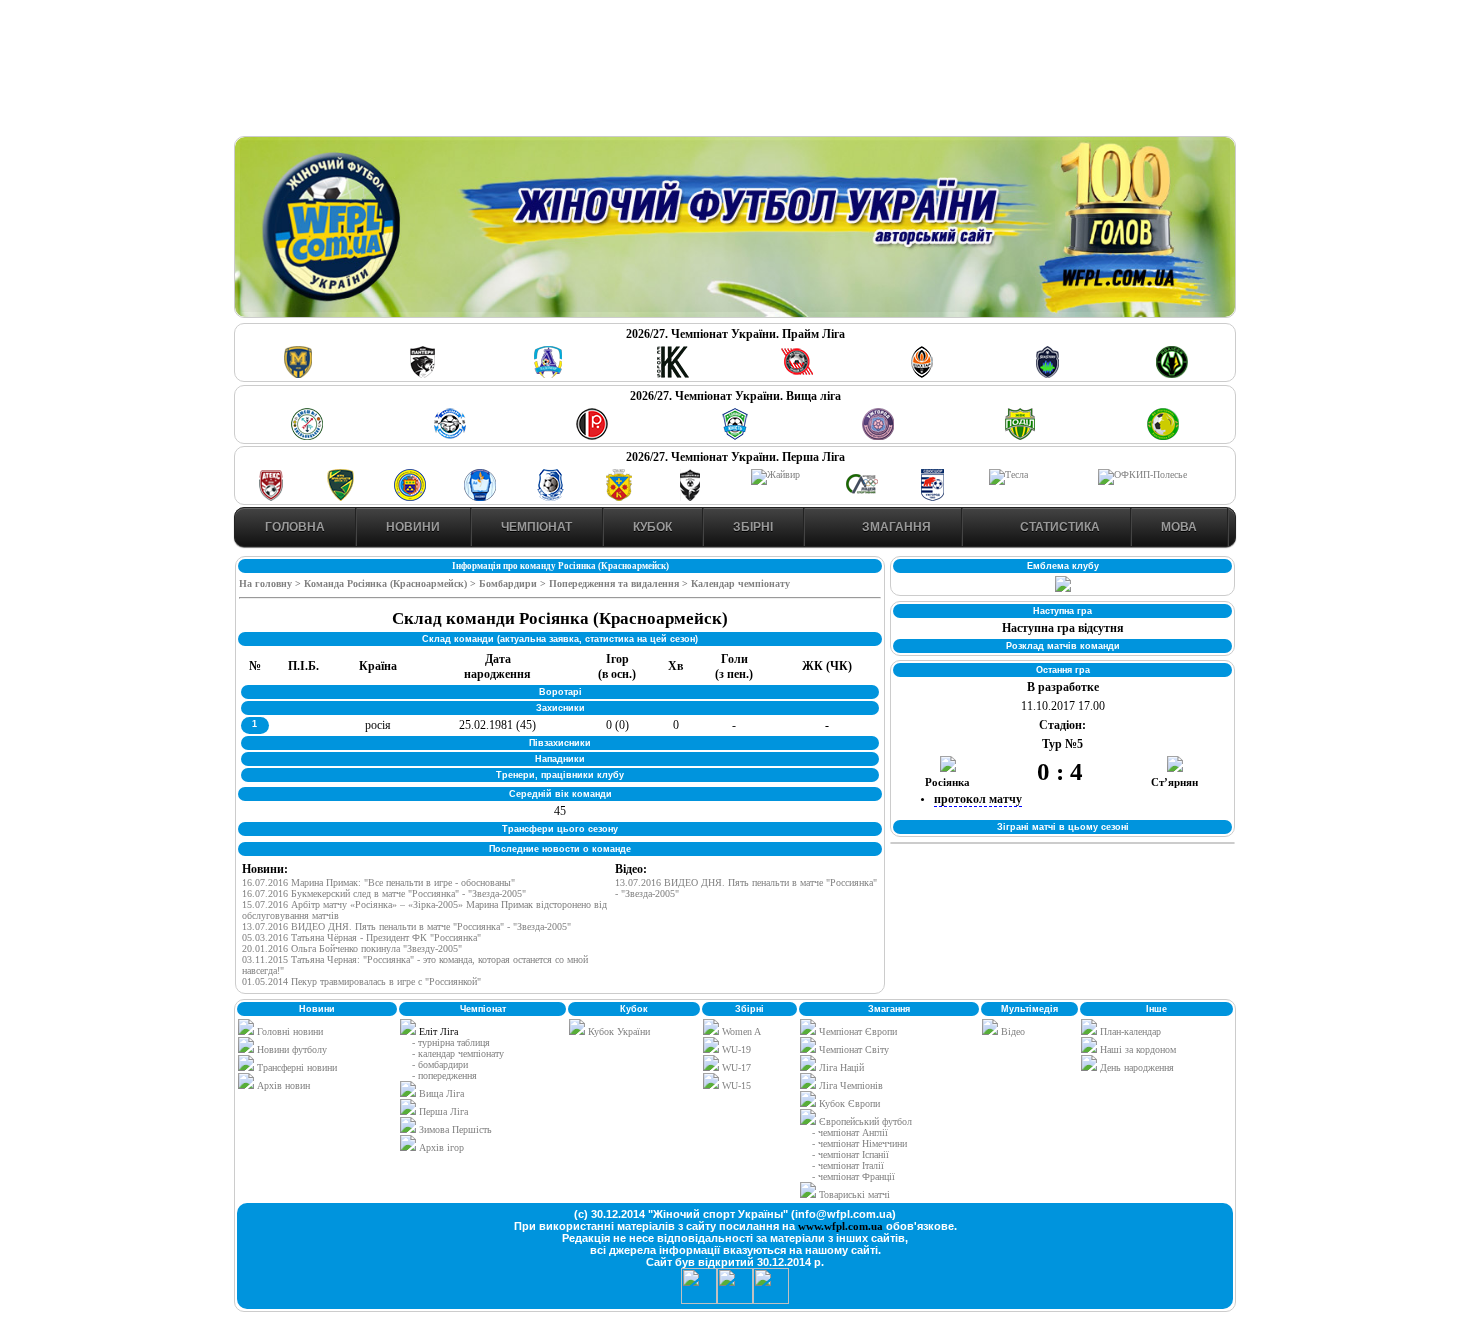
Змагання (895, 527)
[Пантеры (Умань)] (423, 374)
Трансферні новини (295, 1067)
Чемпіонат (536, 527)
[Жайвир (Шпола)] (775, 474)
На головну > (271, 583)
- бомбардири (440, 1064)
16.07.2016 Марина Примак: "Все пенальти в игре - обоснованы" (378, 882)
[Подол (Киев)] (1020, 436)
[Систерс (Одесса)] (1047, 374)
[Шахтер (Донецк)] (922, 374)
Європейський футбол (864, 1121)
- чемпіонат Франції (853, 1176)
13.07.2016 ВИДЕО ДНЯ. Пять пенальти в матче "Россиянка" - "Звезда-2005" (406, 926)
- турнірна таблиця (451, 1042)
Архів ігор (441, 1147)
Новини (413, 527)
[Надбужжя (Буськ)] (689, 497)
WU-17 (735, 1067)
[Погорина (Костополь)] (1163, 436)
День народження (1135, 1067)
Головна (295, 527)
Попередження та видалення (615, 583)
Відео (1011, 1031)
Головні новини (288, 1031)
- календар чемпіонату (458, 1053)
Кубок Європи (848, 1103)
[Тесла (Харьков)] (1008, 474)
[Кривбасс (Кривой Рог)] (797, 374)
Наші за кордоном (1136, 1049)
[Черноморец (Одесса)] (550, 497)
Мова (1179, 527)
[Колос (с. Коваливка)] (673, 374)
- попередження (444, 1075)
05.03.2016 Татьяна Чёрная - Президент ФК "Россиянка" (361, 937)
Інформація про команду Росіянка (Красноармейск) (560, 566)
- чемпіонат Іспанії (850, 1154)
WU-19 (735, 1049)
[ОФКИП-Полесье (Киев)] (1142, 474)
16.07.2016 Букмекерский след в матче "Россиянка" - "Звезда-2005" (384, 893)
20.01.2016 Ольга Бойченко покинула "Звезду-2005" (352, 948)
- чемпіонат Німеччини (859, 1143)
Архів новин (282, 1085)
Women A (740, 1031)
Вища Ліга (441, 1093)
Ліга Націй (840, 1067)
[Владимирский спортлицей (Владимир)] (480, 497)
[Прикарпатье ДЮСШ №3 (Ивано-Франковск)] (341, 497)
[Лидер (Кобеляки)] (619, 497)
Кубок (652, 527)
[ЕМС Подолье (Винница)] (592, 436)
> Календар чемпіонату (736, 583)
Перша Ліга (443, 1111)
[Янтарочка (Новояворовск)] (410, 497)
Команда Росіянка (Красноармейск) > (391, 583)
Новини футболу (290, 1049)
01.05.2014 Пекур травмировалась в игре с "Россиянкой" (361, 981)
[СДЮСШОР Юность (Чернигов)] (735, 436)
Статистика (1058, 527)
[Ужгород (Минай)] (878, 436)
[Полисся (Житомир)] (1172, 374)
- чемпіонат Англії (850, 1132)
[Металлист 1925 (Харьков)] (298, 374)
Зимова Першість (455, 1129)
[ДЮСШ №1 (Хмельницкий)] (307, 436)
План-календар (1129, 1031)
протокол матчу (978, 799)
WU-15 (735, 1085)
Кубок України (619, 1031)
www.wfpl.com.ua (840, 1226)
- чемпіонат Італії (848, 1165)
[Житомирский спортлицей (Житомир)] (862, 497)
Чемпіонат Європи (856, 1031)
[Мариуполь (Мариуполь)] (450, 436)
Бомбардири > (512, 583)
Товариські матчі (853, 1194)
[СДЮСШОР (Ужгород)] (932, 497)
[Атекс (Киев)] (271, 497)
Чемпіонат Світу (852, 1049)
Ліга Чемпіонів (849, 1085)
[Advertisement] (735, 71)
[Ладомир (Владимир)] (548, 374)
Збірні (753, 527)
